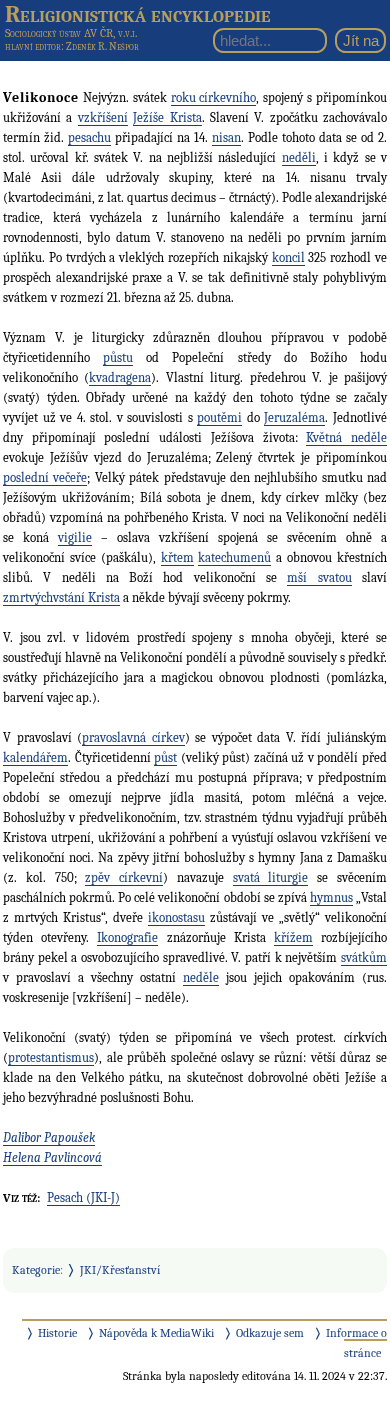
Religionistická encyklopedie (138, 14)
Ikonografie (127, 937)
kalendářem (35, 757)
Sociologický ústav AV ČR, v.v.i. (71, 33)
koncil (288, 257)
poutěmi (219, 417)
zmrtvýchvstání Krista (61, 597)
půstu (118, 357)
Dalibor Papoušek (49, 1137)
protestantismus (51, 1057)
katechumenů (234, 557)
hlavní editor (33, 46)
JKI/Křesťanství (120, 1270)
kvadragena (120, 377)
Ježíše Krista (167, 117)
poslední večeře (45, 477)
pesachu (89, 137)
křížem (293, 937)
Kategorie (36, 1270)
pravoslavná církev (133, 737)
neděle (201, 977)
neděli (299, 157)
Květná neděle (346, 437)
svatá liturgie (271, 877)
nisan (226, 137)
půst (165, 757)
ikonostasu (176, 917)
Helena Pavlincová (52, 1157)
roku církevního (214, 97)
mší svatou (319, 577)
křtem (177, 557)
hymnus (331, 897)
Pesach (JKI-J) (83, 1197)
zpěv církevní (124, 877)
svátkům (364, 957)
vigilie (75, 537)
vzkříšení (103, 117)
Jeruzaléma (294, 417)
